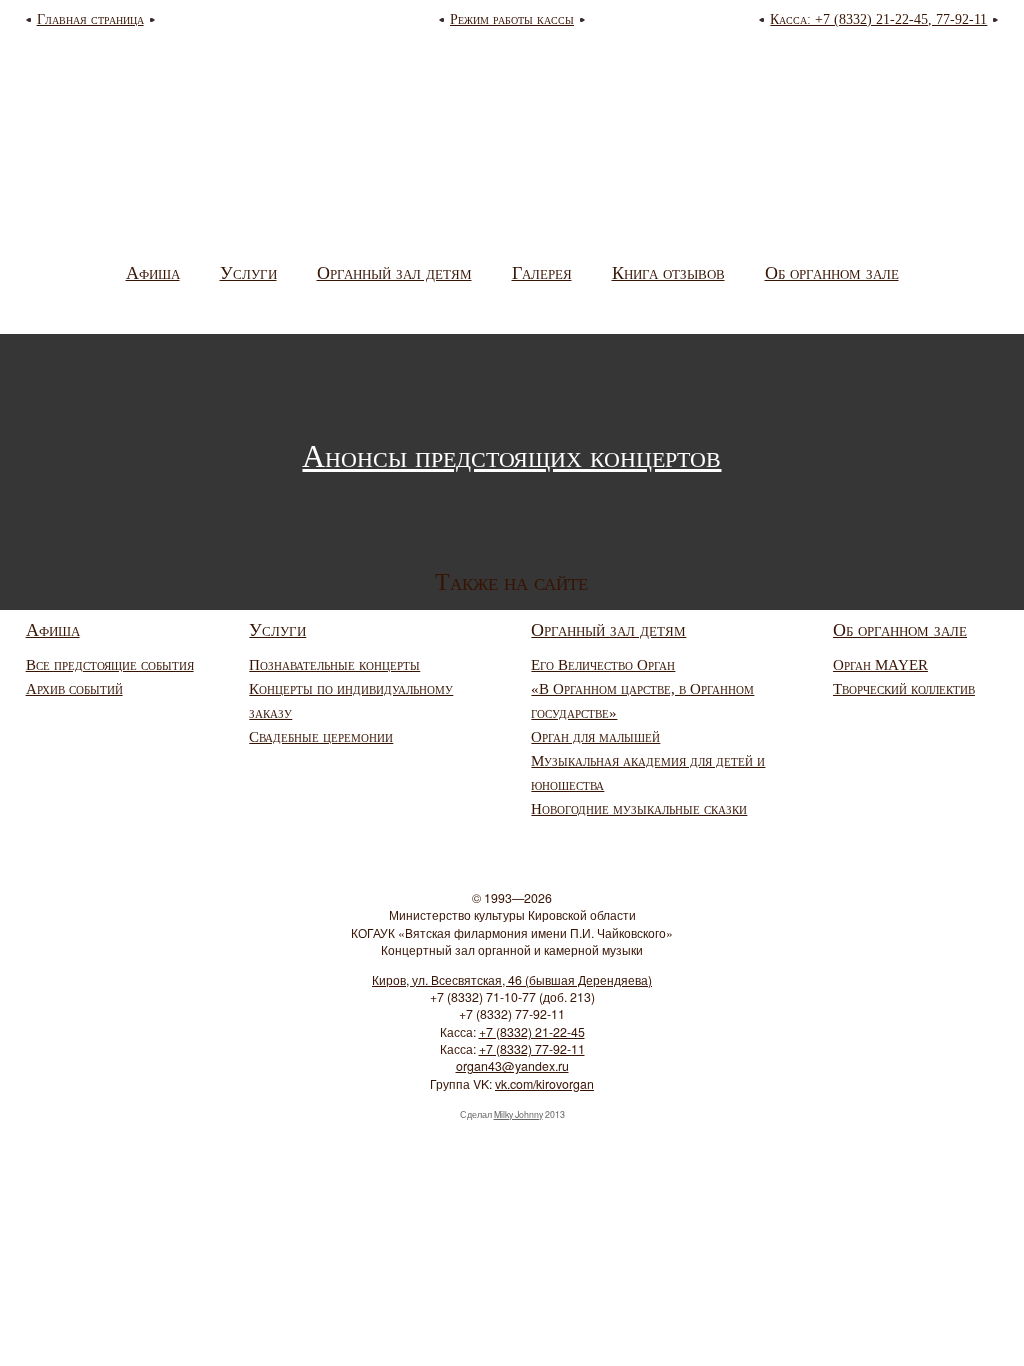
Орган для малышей (595, 737)
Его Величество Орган (603, 665)
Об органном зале (832, 273)
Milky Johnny (518, 1114)
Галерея (542, 273)
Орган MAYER (880, 665)
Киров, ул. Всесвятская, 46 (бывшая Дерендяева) (512, 980)
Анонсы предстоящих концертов (511, 456)
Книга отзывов (668, 273)
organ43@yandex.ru (512, 1066)
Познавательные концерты (334, 665)
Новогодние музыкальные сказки (639, 809)
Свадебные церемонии (321, 737)
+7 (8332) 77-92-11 (532, 1049)
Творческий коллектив (904, 689)
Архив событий (74, 689)
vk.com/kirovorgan (544, 1084)
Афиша (153, 273)
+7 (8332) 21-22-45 (532, 1032)
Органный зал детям (394, 273)
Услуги (248, 273)
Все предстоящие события (110, 665)
